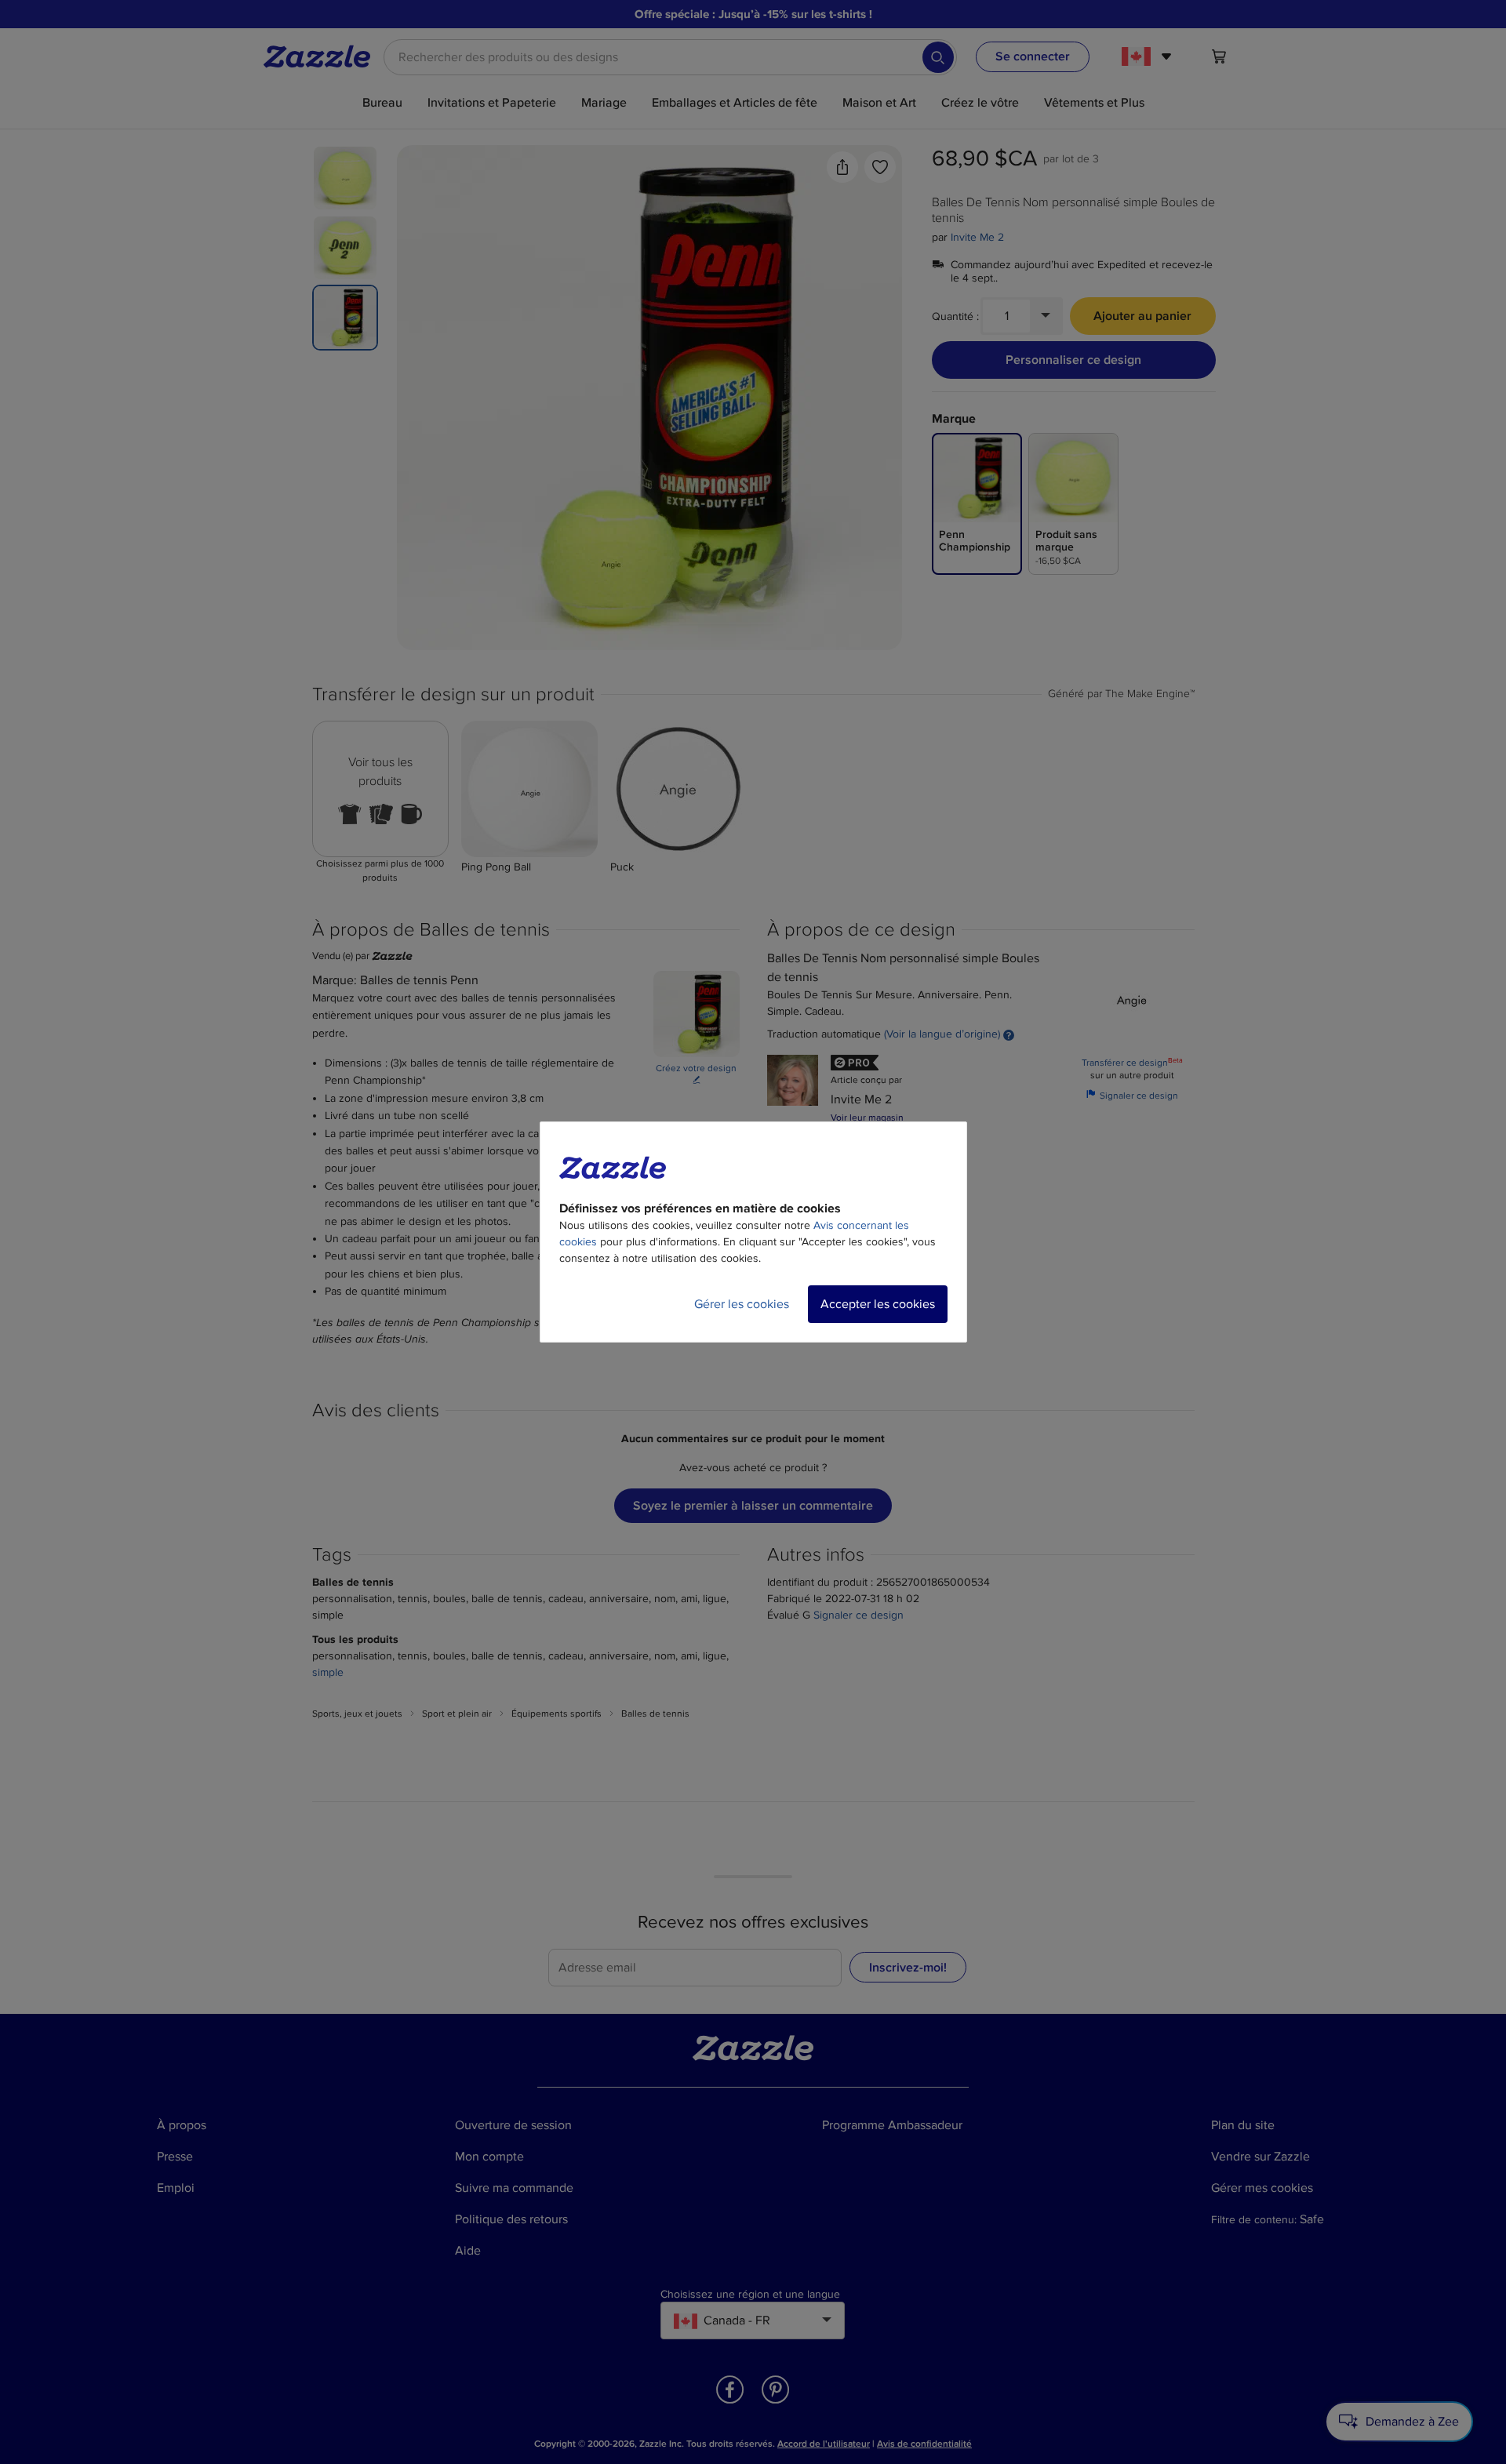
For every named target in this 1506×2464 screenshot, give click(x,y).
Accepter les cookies (878, 1304)
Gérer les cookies (742, 1304)
